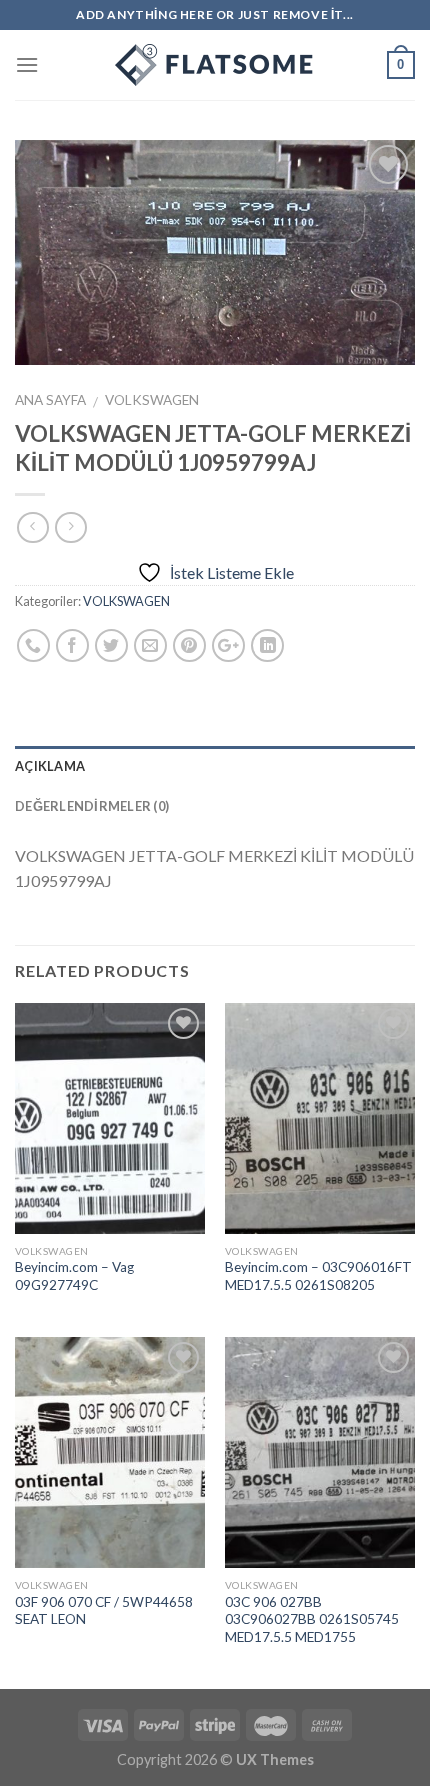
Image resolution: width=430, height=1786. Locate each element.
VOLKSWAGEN (152, 400)
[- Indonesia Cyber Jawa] (215, 65)
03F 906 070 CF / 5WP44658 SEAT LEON (104, 1611)
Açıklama (50, 766)
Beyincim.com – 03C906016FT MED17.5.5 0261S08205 (318, 1276)
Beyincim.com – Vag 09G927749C (74, 1276)
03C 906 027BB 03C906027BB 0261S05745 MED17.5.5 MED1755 (312, 1619)
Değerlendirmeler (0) (92, 806)
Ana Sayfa (50, 400)
